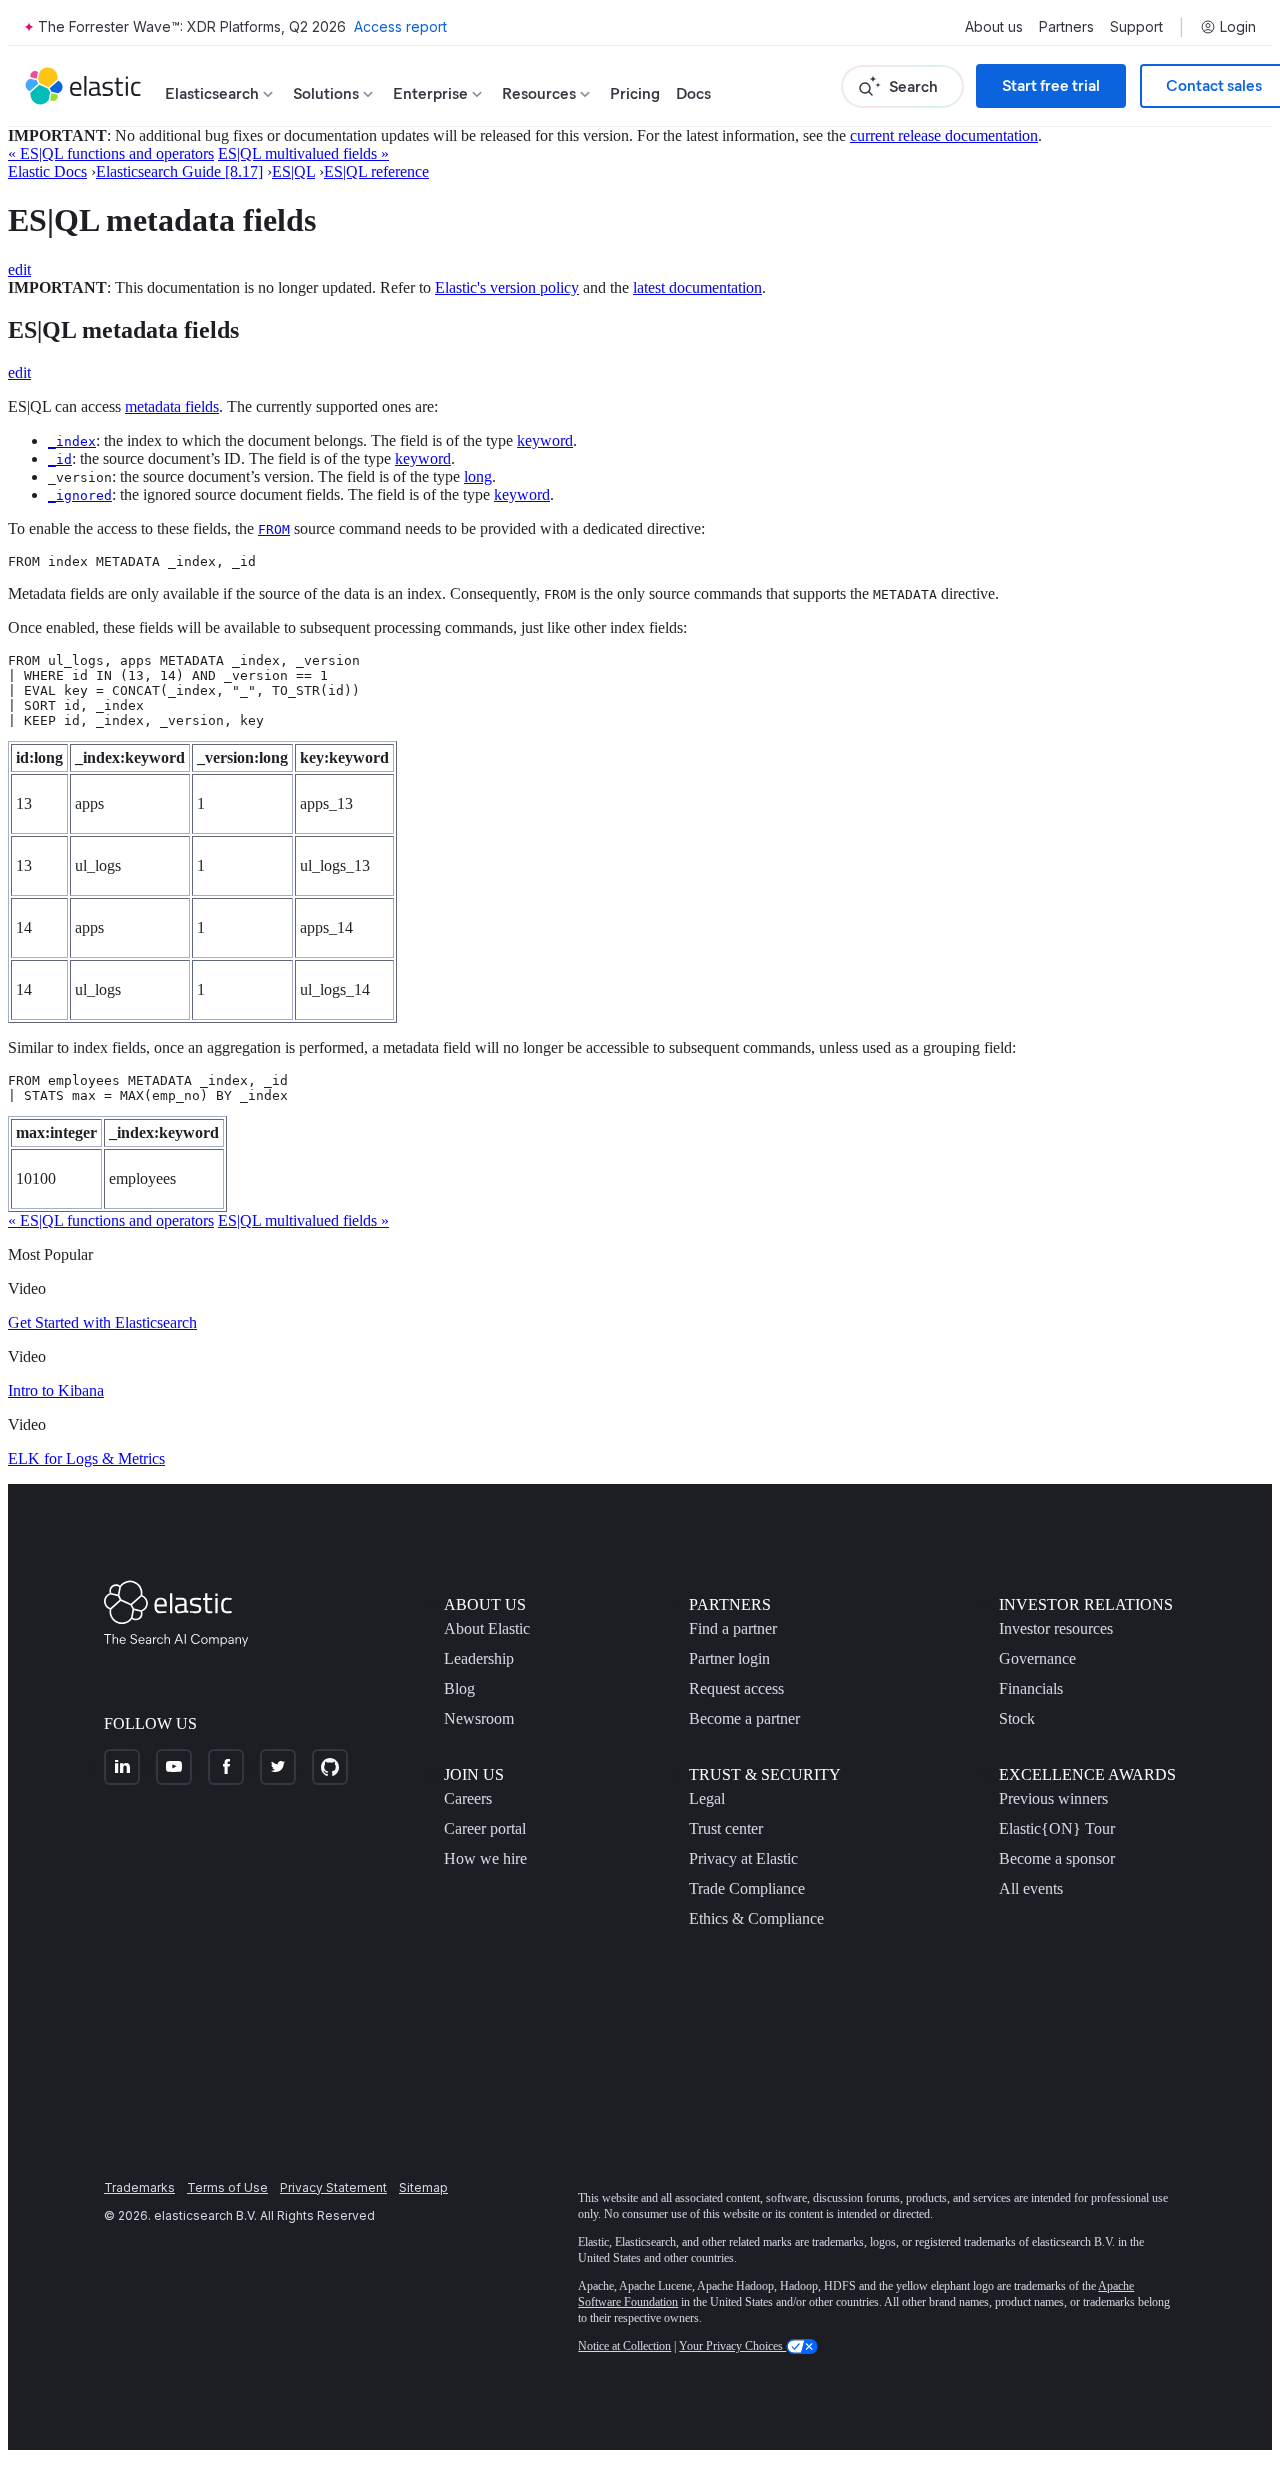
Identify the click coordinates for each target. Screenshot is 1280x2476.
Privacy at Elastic (743, 1858)
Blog (459, 1688)
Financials (1031, 1688)
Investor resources (1056, 1628)
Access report (400, 26)
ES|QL (293, 171)
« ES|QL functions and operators (111, 153)
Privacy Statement (333, 2187)
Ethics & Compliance (756, 1918)
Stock (1017, 1718)
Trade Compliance (747, 1888)
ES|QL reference (376, 171)
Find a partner (733, 1628)
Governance (1037, 1658)
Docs (693, 93)
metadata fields (172, 406)
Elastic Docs (47, 171)
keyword (545, 440)
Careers (468, 1798)
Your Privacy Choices (732, 2346)
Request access (736, 1688)
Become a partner (744, 1718)
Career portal (485, 1828)
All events (1031, 1888)
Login (1238, 27)
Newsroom (479, 1718)
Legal (707, 1798)
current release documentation (944, 135)
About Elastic (487, 1628)
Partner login (729, 1658)
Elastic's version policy (507, 287)
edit (19, 269)
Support (1136, 27)
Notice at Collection (624, 2346)
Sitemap (423, 2187)
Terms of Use (227, 2187)
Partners (1066, 27)
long (478, 476)
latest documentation (697, 287)
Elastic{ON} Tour (1057, 1828)
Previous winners (1053, 1798)
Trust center (726, 1828)
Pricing (635, 93)
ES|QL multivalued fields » (303, 153)
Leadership (479, 1658)
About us (994, 27)
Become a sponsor (1057, 1858)
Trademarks (139, 2187)
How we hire (485, 1858)
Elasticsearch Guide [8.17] (179, 171)
